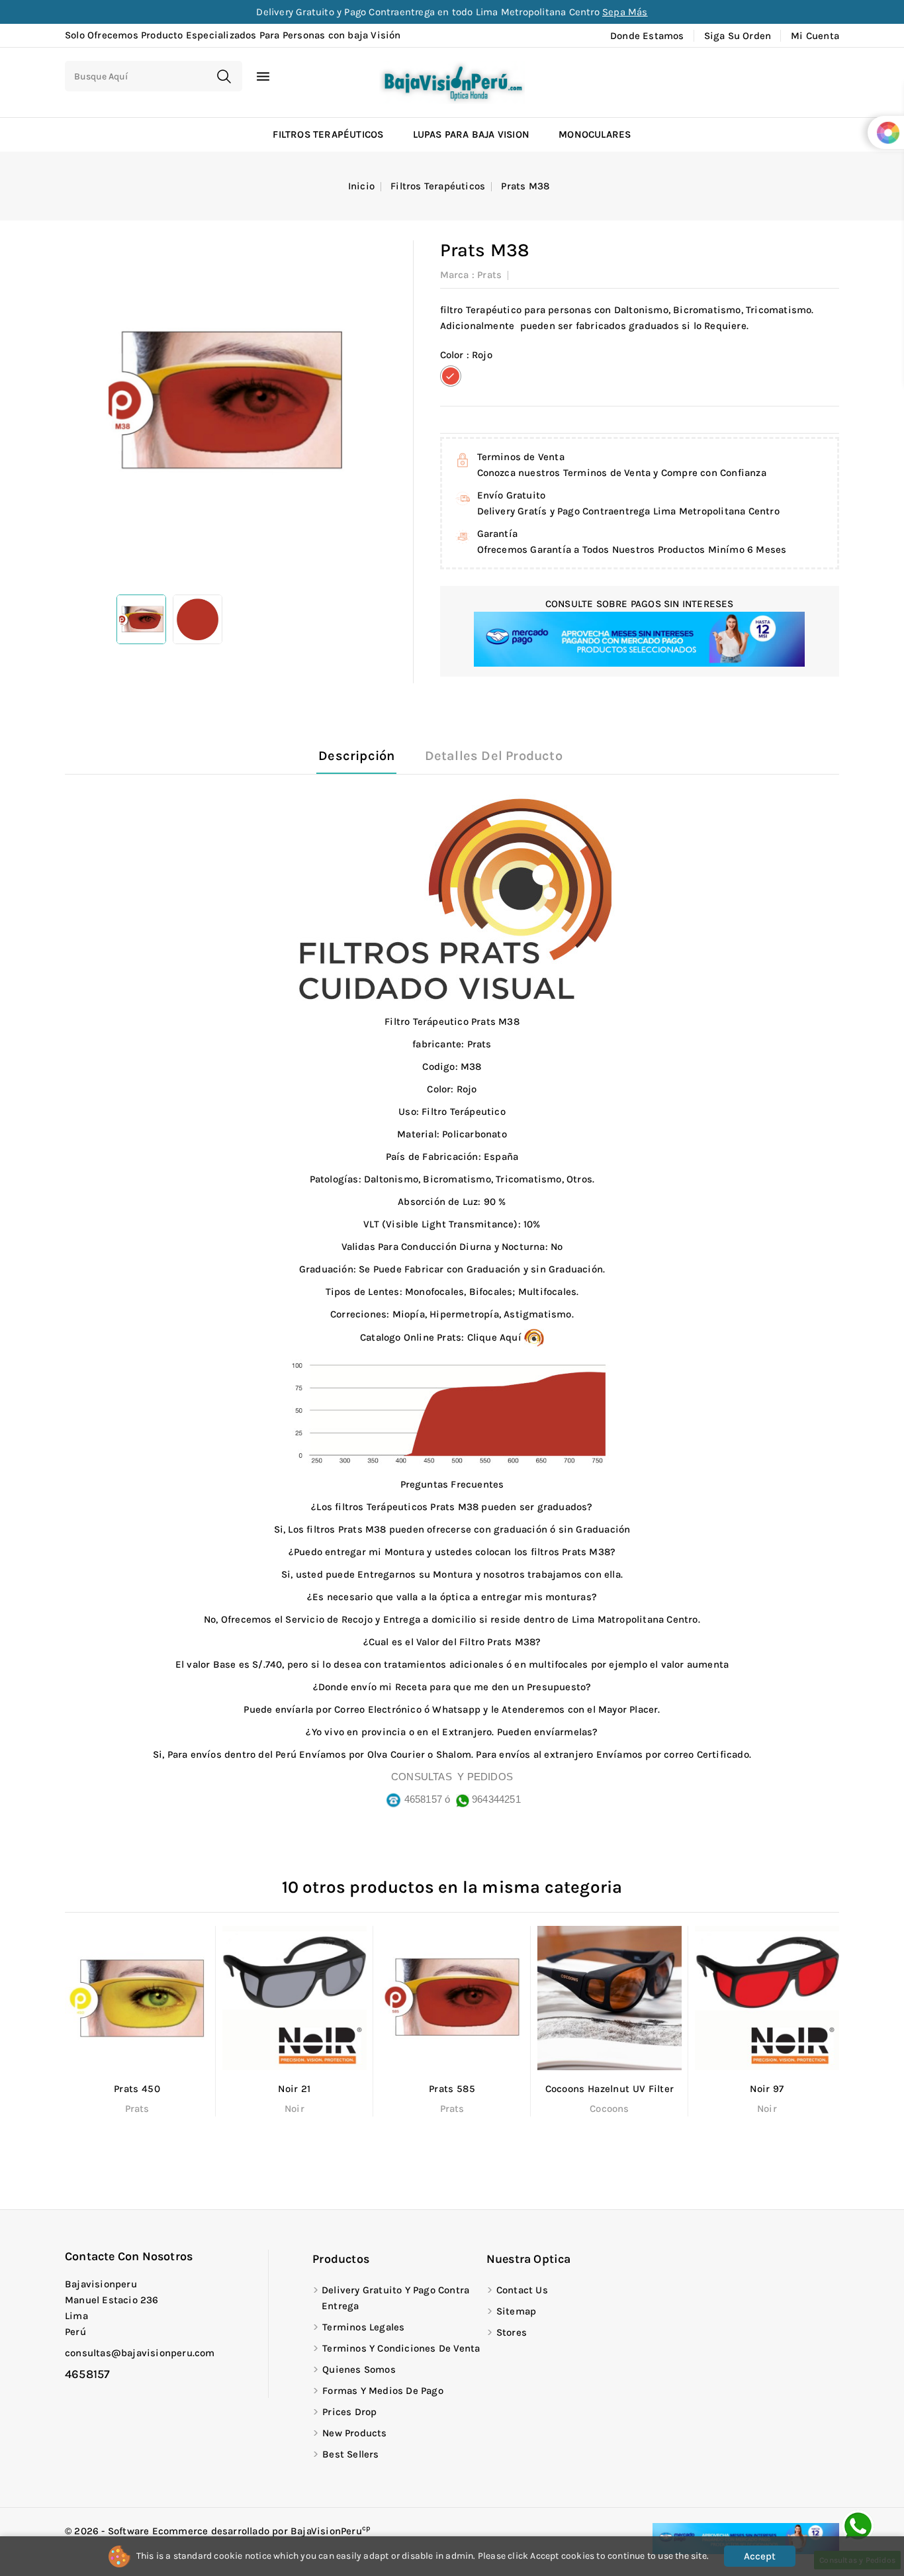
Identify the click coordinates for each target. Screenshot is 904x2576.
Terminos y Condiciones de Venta (401, 2348)
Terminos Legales (363, 2327)
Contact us (522, 2290)
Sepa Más (625, 12)
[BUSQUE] (224, 76)
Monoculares (595, 134)
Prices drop (349, 2412)
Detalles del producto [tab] (494, 756)
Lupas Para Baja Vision (471, 134)
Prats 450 (137, 2089)
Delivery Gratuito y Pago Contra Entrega (395, 2298)
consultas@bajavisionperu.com (140, 2353)
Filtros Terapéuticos (328, 134)
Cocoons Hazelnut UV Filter (610, 2089)
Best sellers (350, 2454)
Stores (512, 2332)
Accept (760, 2556)
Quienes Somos (359, 2369)
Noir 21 (294, 2089)
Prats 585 (452, 2089)
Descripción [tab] (356, 756)
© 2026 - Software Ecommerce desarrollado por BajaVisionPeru (218, 2531)
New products (354, 2433)
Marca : (457, 275)
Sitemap (516, 2311)
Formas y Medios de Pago (383, 2391)
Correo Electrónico (378, 1709)
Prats (489, 275)
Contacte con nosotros (129, 2256)
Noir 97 (767, 2089)
